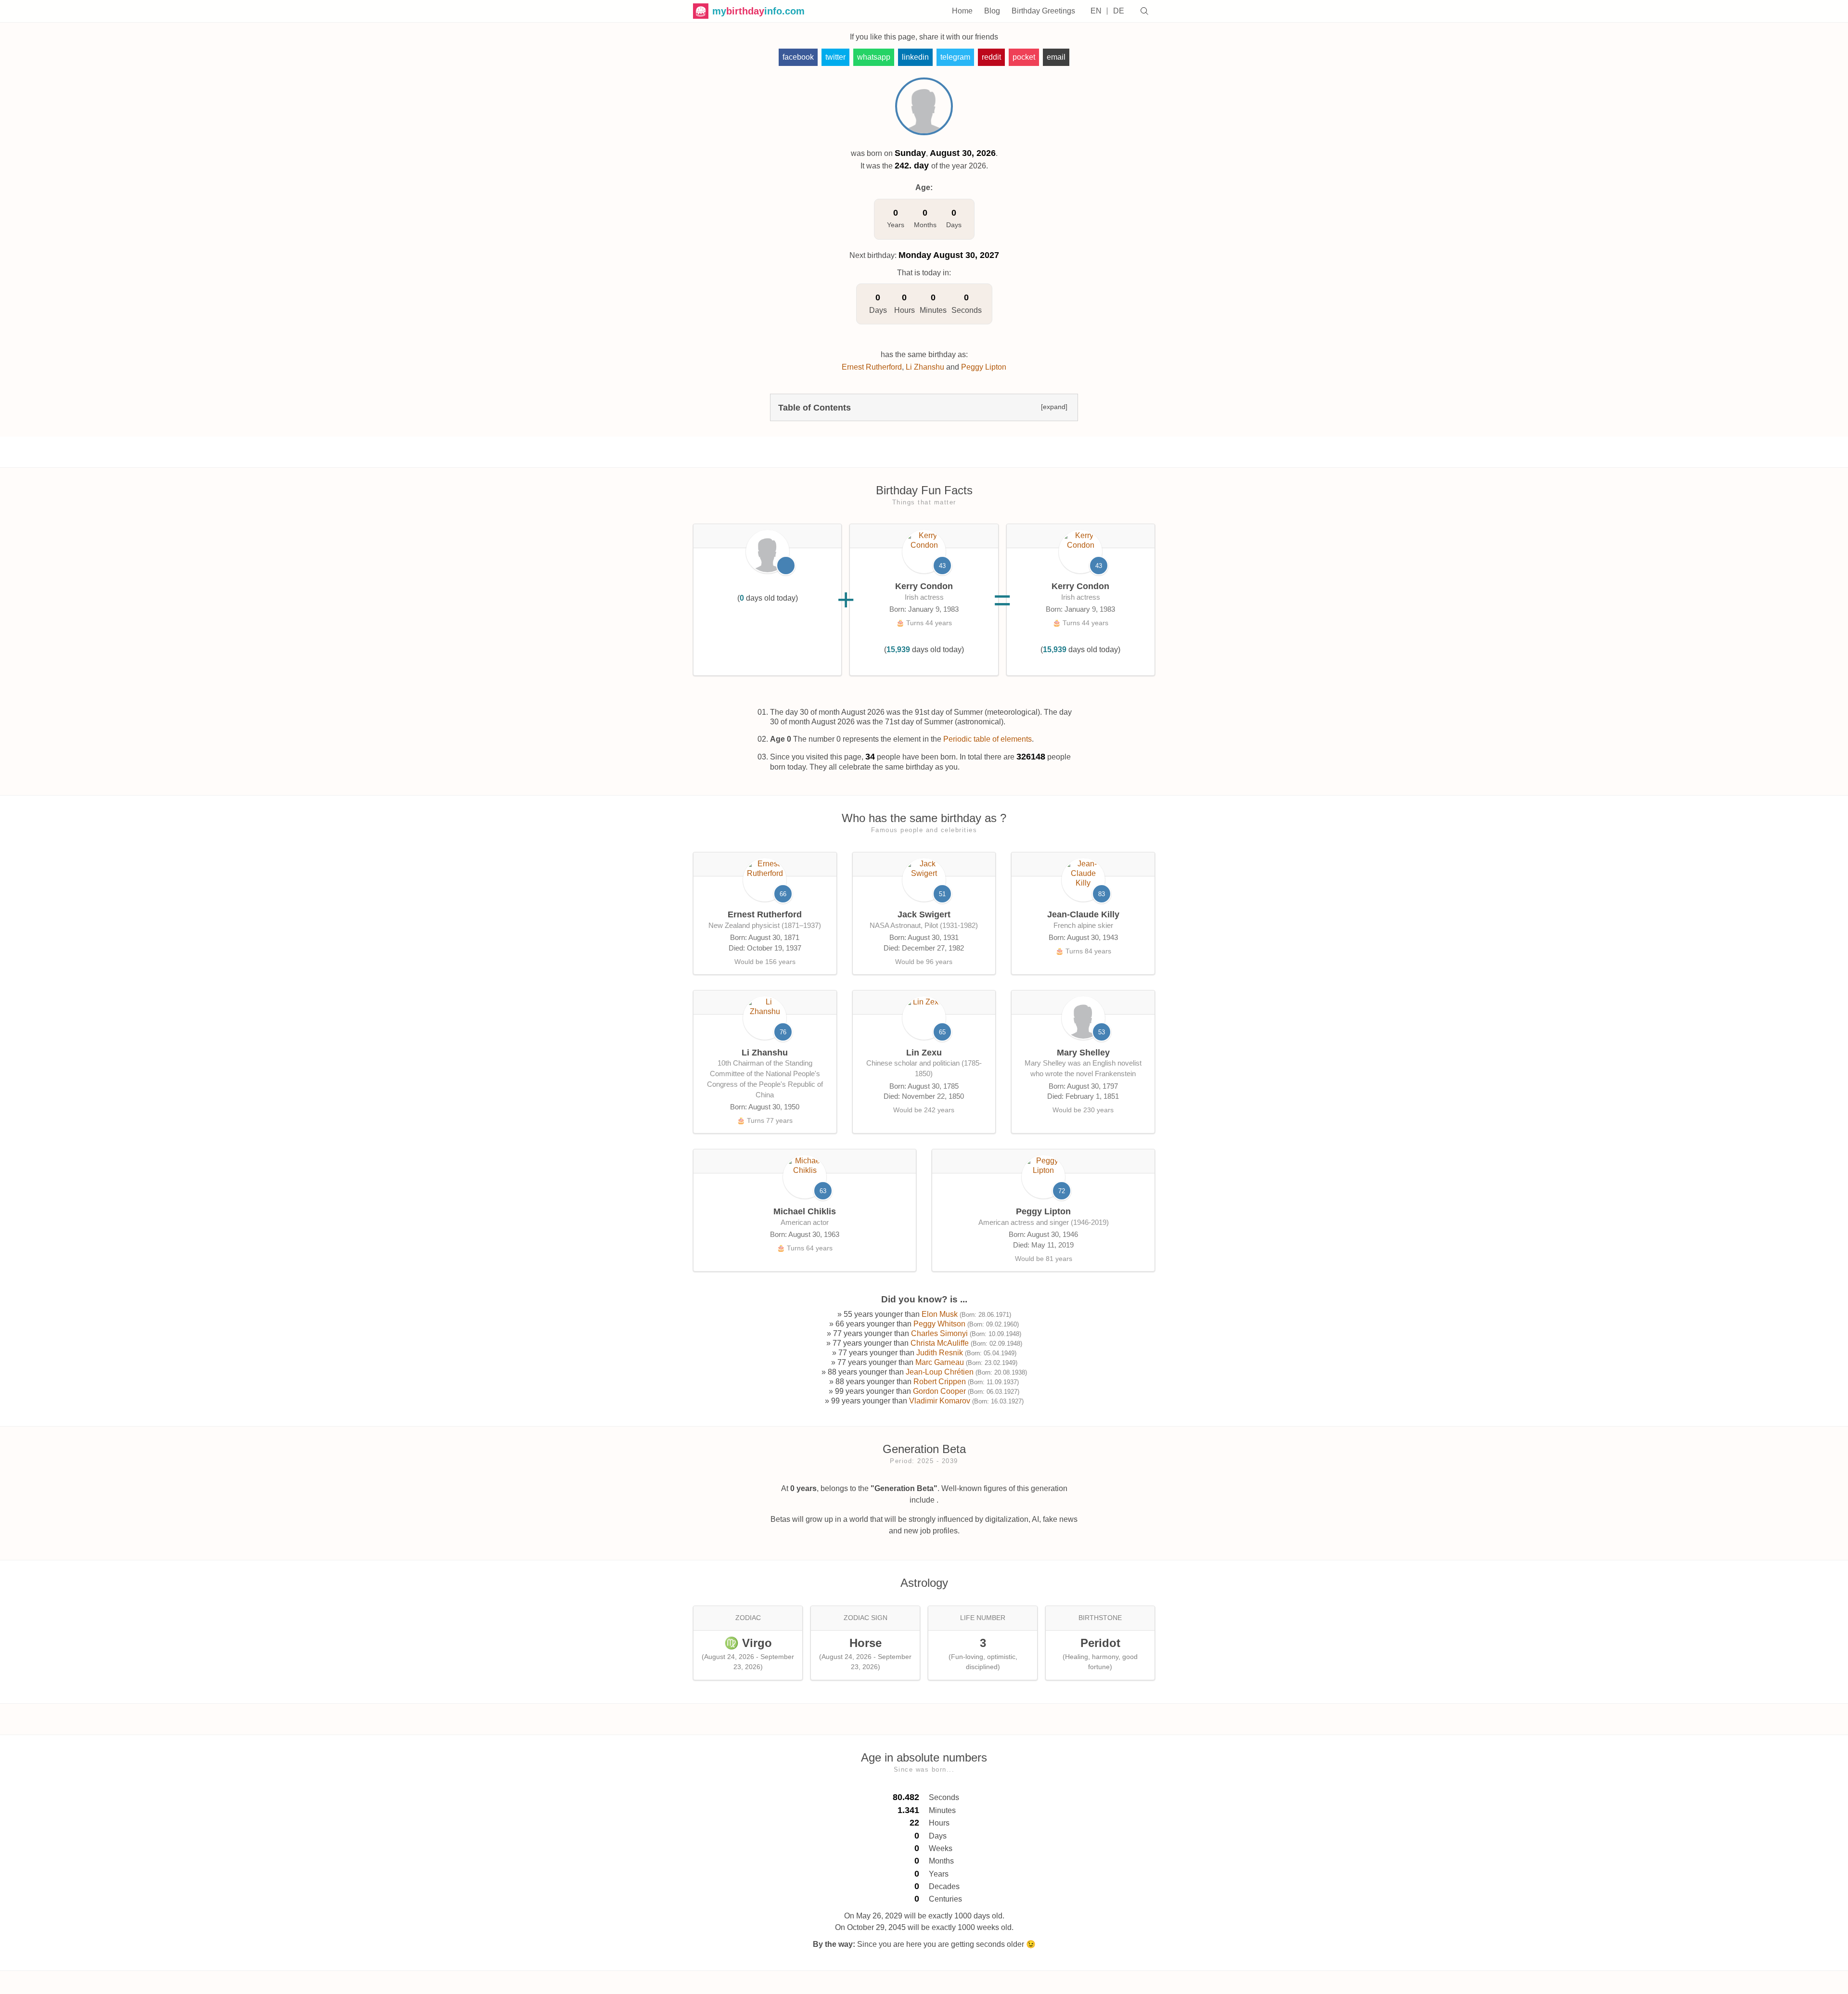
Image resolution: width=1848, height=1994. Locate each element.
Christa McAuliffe (940, 1343)
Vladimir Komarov (940, 1401)
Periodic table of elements (988, 739)
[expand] (1054, 407)
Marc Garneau (940, 1362)
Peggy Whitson (939, 1324)
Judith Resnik (940, 1353)
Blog (992, 11)
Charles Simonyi (939, 1333)
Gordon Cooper (939, 1391)
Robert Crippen (940, 1382)
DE (1119, 11)
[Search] (1144, 11)
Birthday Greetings (1043, 11)
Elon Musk (940, 1314)
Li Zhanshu (925, 367)
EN (1096, 11)
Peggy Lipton (984, 367)
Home (962, 11)
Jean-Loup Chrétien (940, 1372)
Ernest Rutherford (872, 367)
